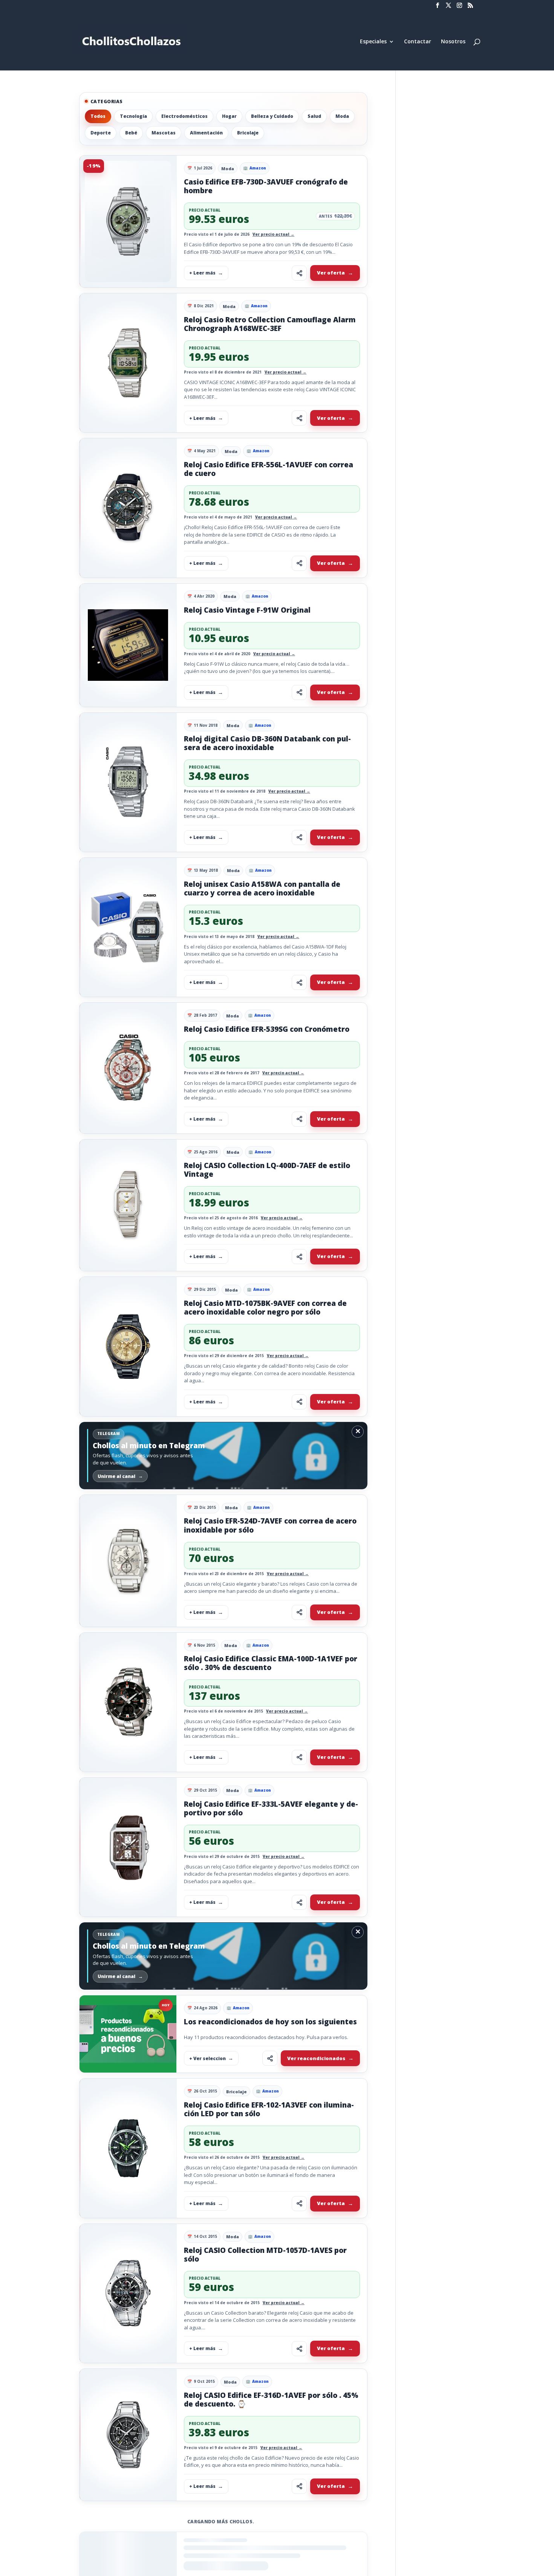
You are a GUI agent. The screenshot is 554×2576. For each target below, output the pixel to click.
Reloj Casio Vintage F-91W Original (247, 610)
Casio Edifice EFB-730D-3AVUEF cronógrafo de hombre (266, 186)
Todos (98, 116)
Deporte (101, 133)
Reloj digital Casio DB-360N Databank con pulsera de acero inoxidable (267, 743)
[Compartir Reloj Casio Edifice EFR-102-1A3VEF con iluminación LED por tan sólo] (299, 2204)
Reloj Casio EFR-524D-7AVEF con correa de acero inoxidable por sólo (270, 1525)
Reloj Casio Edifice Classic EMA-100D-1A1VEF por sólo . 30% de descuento (271, 1663)
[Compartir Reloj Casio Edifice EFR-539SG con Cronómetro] (299, 1119)
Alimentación (206, 133)
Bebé (131, 133)
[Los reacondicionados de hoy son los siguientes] (128, 2034)
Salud (314, 116)
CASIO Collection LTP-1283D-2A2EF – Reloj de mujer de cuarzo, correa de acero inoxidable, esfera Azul (266, 2542)
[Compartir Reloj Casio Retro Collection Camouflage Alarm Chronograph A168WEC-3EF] (299, 418)
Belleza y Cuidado (272, 116)
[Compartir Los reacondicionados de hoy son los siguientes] (270, 2058)
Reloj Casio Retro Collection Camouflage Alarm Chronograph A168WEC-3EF (270, 324)
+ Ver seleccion (207, 2058)
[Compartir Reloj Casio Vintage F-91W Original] (299, 692)
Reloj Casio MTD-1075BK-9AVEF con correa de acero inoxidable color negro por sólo (265, 1308)
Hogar (229, 116)
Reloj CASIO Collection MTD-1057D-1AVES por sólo (265, 2255)
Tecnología (133, 116)
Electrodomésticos (184, 116)
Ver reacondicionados (316, 2058)
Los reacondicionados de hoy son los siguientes (270, 2022)
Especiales (373, 42)
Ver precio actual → (273, 234)
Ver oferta (331, 273)
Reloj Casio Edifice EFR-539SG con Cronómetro (267, 1029)
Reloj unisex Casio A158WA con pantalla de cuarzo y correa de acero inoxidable (262, 888)
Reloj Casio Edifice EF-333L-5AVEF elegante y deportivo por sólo (271, 1808)
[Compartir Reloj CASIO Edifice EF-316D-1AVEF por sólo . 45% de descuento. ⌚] (299, 2486)
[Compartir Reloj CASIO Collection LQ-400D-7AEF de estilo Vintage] (299, 1257)
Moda (342, 116)
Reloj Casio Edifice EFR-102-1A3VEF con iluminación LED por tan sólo (269, 2109)
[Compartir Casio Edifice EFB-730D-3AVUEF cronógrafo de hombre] (299, 273)
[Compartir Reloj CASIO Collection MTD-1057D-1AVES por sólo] (299, 2349)
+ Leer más (202, 273)
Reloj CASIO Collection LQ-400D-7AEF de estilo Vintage (267, 1170)
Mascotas (164, 133)
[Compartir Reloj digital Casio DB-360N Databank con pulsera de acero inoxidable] (299, 837)
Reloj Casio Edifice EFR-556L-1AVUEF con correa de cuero (269, 469)
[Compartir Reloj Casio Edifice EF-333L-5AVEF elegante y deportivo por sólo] (299, 1902)
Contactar (418, 42)
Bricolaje (248, 133)
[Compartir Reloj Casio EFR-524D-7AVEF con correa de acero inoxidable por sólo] (299, 1612)
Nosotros (453, 42)
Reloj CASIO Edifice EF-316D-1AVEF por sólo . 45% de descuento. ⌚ (271, 2400)
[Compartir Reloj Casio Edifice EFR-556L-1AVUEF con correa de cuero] (299, 563)
